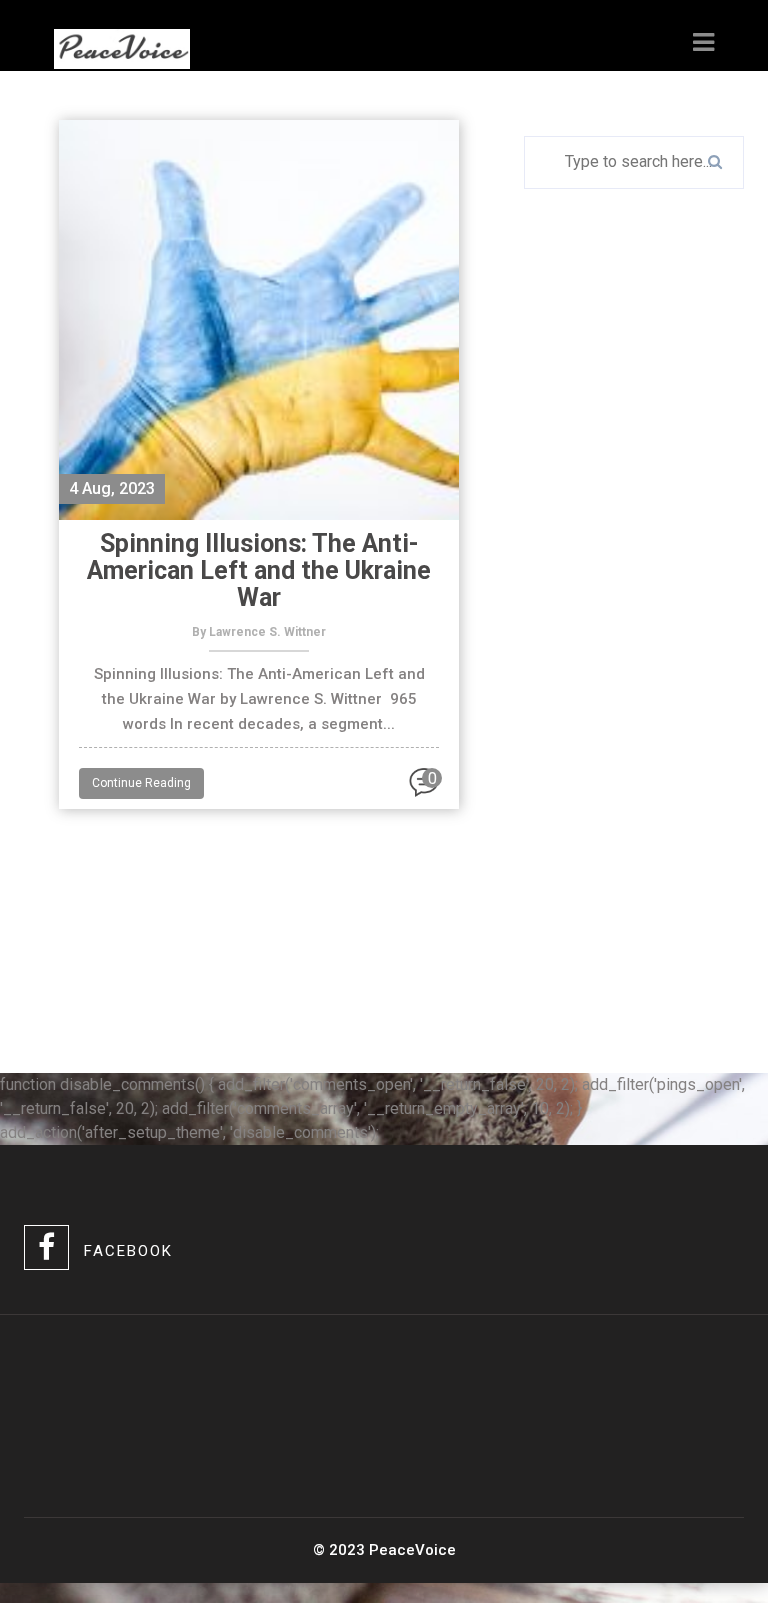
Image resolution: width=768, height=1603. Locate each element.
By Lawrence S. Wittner (259, 632)
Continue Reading (141, 783)
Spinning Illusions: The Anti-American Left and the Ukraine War (259, 570)
